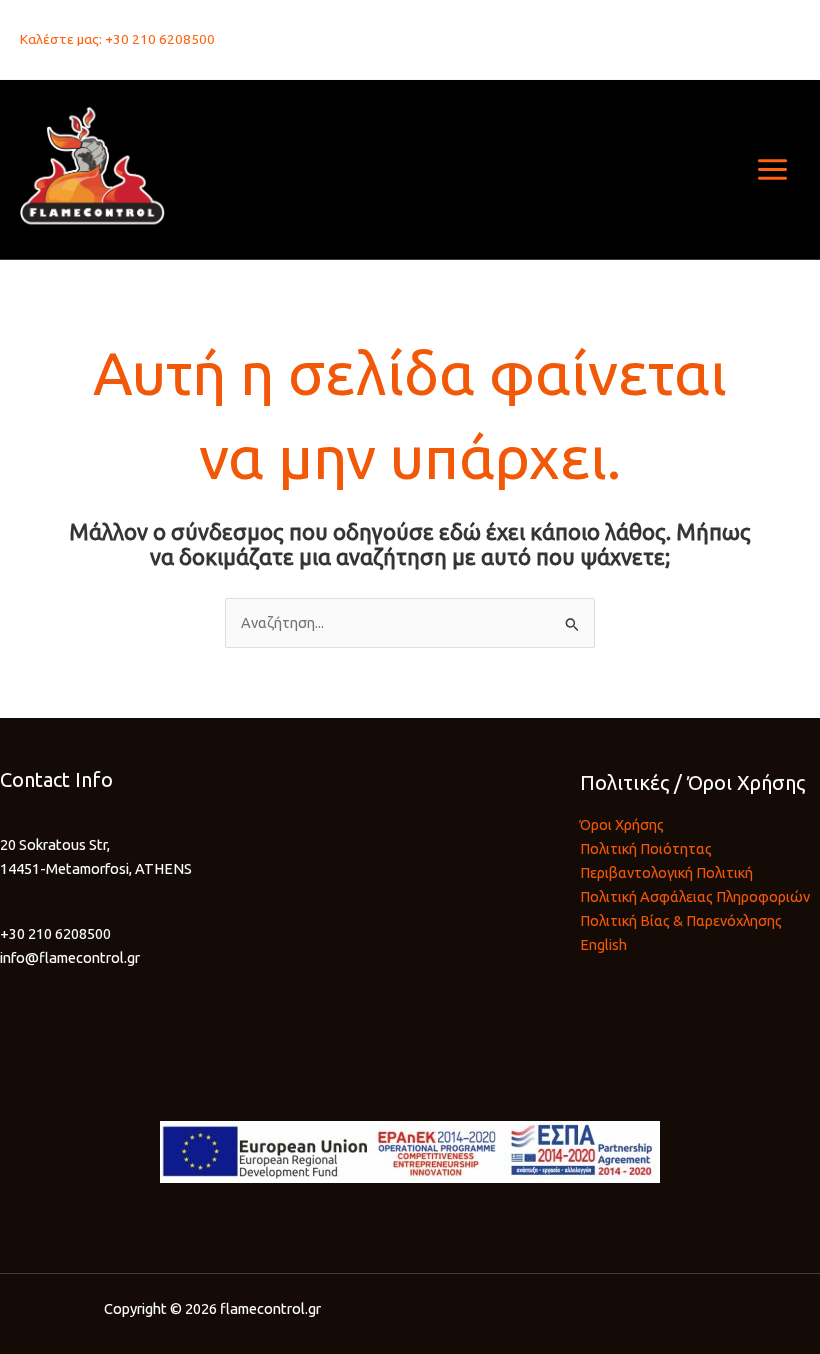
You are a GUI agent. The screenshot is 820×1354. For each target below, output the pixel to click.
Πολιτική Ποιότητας (646, 848)
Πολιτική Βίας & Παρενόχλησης (681, 920)
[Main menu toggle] (772, 169)
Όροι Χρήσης (622, 824)
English (603, 944)
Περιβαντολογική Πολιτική (666, 872)
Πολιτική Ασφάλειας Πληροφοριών (695, 896)
